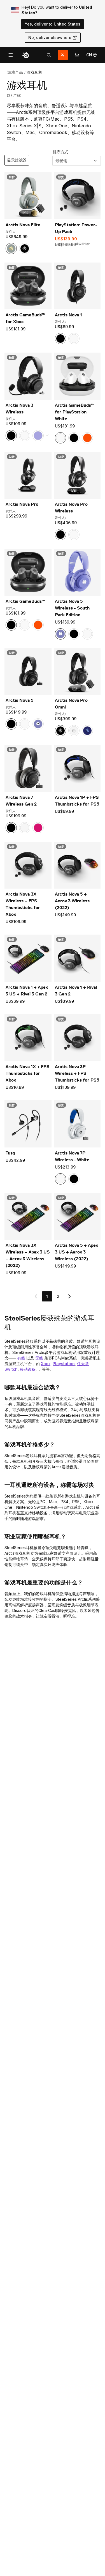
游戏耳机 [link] (34, 72)
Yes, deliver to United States (53, 24)
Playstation (64, 1364)
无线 (39, 1358)
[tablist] (49, 55)
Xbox (46, 1364)
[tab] (49, 55)
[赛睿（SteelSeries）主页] (26, 55)
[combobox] (77, 161)
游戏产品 (15, 72)
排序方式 (60, 152)
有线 (21, 1358)
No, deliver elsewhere (50, 37)
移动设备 (28, 1369)
